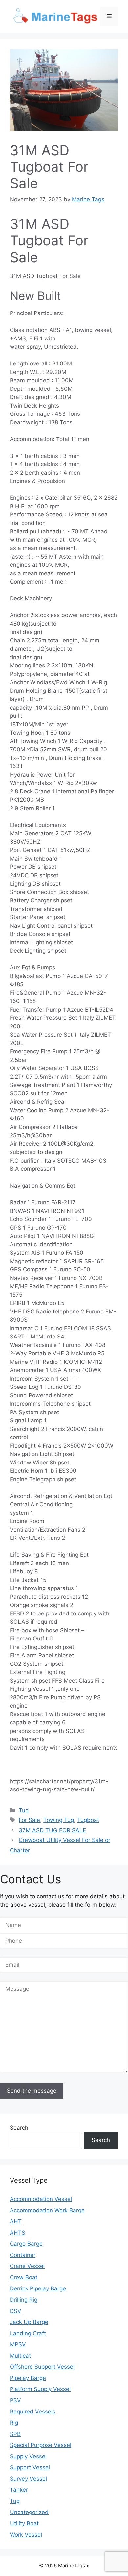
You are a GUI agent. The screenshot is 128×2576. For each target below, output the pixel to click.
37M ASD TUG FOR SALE (52, 1830)
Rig (14, 2423)
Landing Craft (28, 2333)
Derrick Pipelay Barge (38, 2288)
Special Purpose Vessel (41, 2445)
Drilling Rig (24, 2300)
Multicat (20, 2356)
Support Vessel (30, 2467)
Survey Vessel (28, 2479)
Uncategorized (29, 2512)
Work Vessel (26, 2535)
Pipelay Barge (28, 2378)
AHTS (18, 2233)
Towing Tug (59, 1820)
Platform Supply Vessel (40, 2389)
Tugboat (88, 1820)
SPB (15, 2434)
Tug (24, 1810)
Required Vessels (33, 2412)
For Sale (29, 1820)
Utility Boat (24, 2523)
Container (23, 2255)
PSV (15, 2400)
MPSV (18, 2344)
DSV (16, 2311)
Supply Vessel (28, 2456)
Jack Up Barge (29, 2322)
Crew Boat (24, 2277)
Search (19, 2128)
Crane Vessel (27, 2266)
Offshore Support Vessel (42, 2367)
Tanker (19, 2490)
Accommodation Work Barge (47, 2210)
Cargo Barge (26, 2244)
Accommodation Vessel (41, 2199)
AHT (16, 2221)
